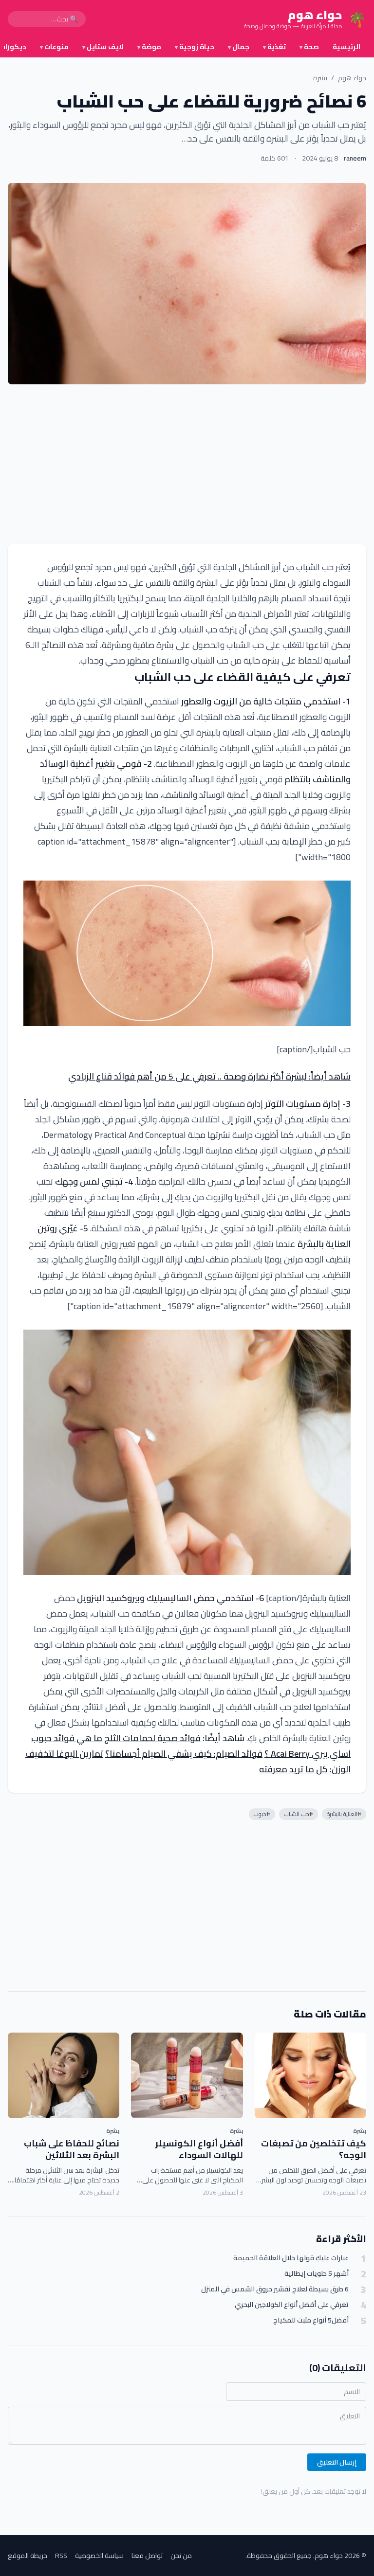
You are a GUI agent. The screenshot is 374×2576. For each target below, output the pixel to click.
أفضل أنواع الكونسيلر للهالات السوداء (199, 2149)
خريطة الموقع (28, 2556)
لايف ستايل (103, 47)
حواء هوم (352, 78)
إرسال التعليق (337, 2462)
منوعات (54, 47)
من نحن (181, 2556)
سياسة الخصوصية (99, 2556)
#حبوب (262, 1814)
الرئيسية (346, 47)
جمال (239, 47)
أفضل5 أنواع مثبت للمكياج (311, 2320)
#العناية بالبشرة (344, 1814)
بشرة (320, 78)
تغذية (274, 47)
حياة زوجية (195, 47)
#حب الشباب (299, 1814)
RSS (61, 2556)
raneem (355, 158)
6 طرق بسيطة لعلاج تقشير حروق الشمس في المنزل (275, 2289)
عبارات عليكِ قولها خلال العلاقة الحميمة (291, 2258)
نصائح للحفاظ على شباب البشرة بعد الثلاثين (72, 2149)
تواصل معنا (147, 2556)
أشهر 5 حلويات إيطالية (317, 2274)
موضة (149, 47)
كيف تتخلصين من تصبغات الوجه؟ (314, 2149)
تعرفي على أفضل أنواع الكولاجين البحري (292, 2305)
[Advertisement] (187, 464)
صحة (309, 47)
